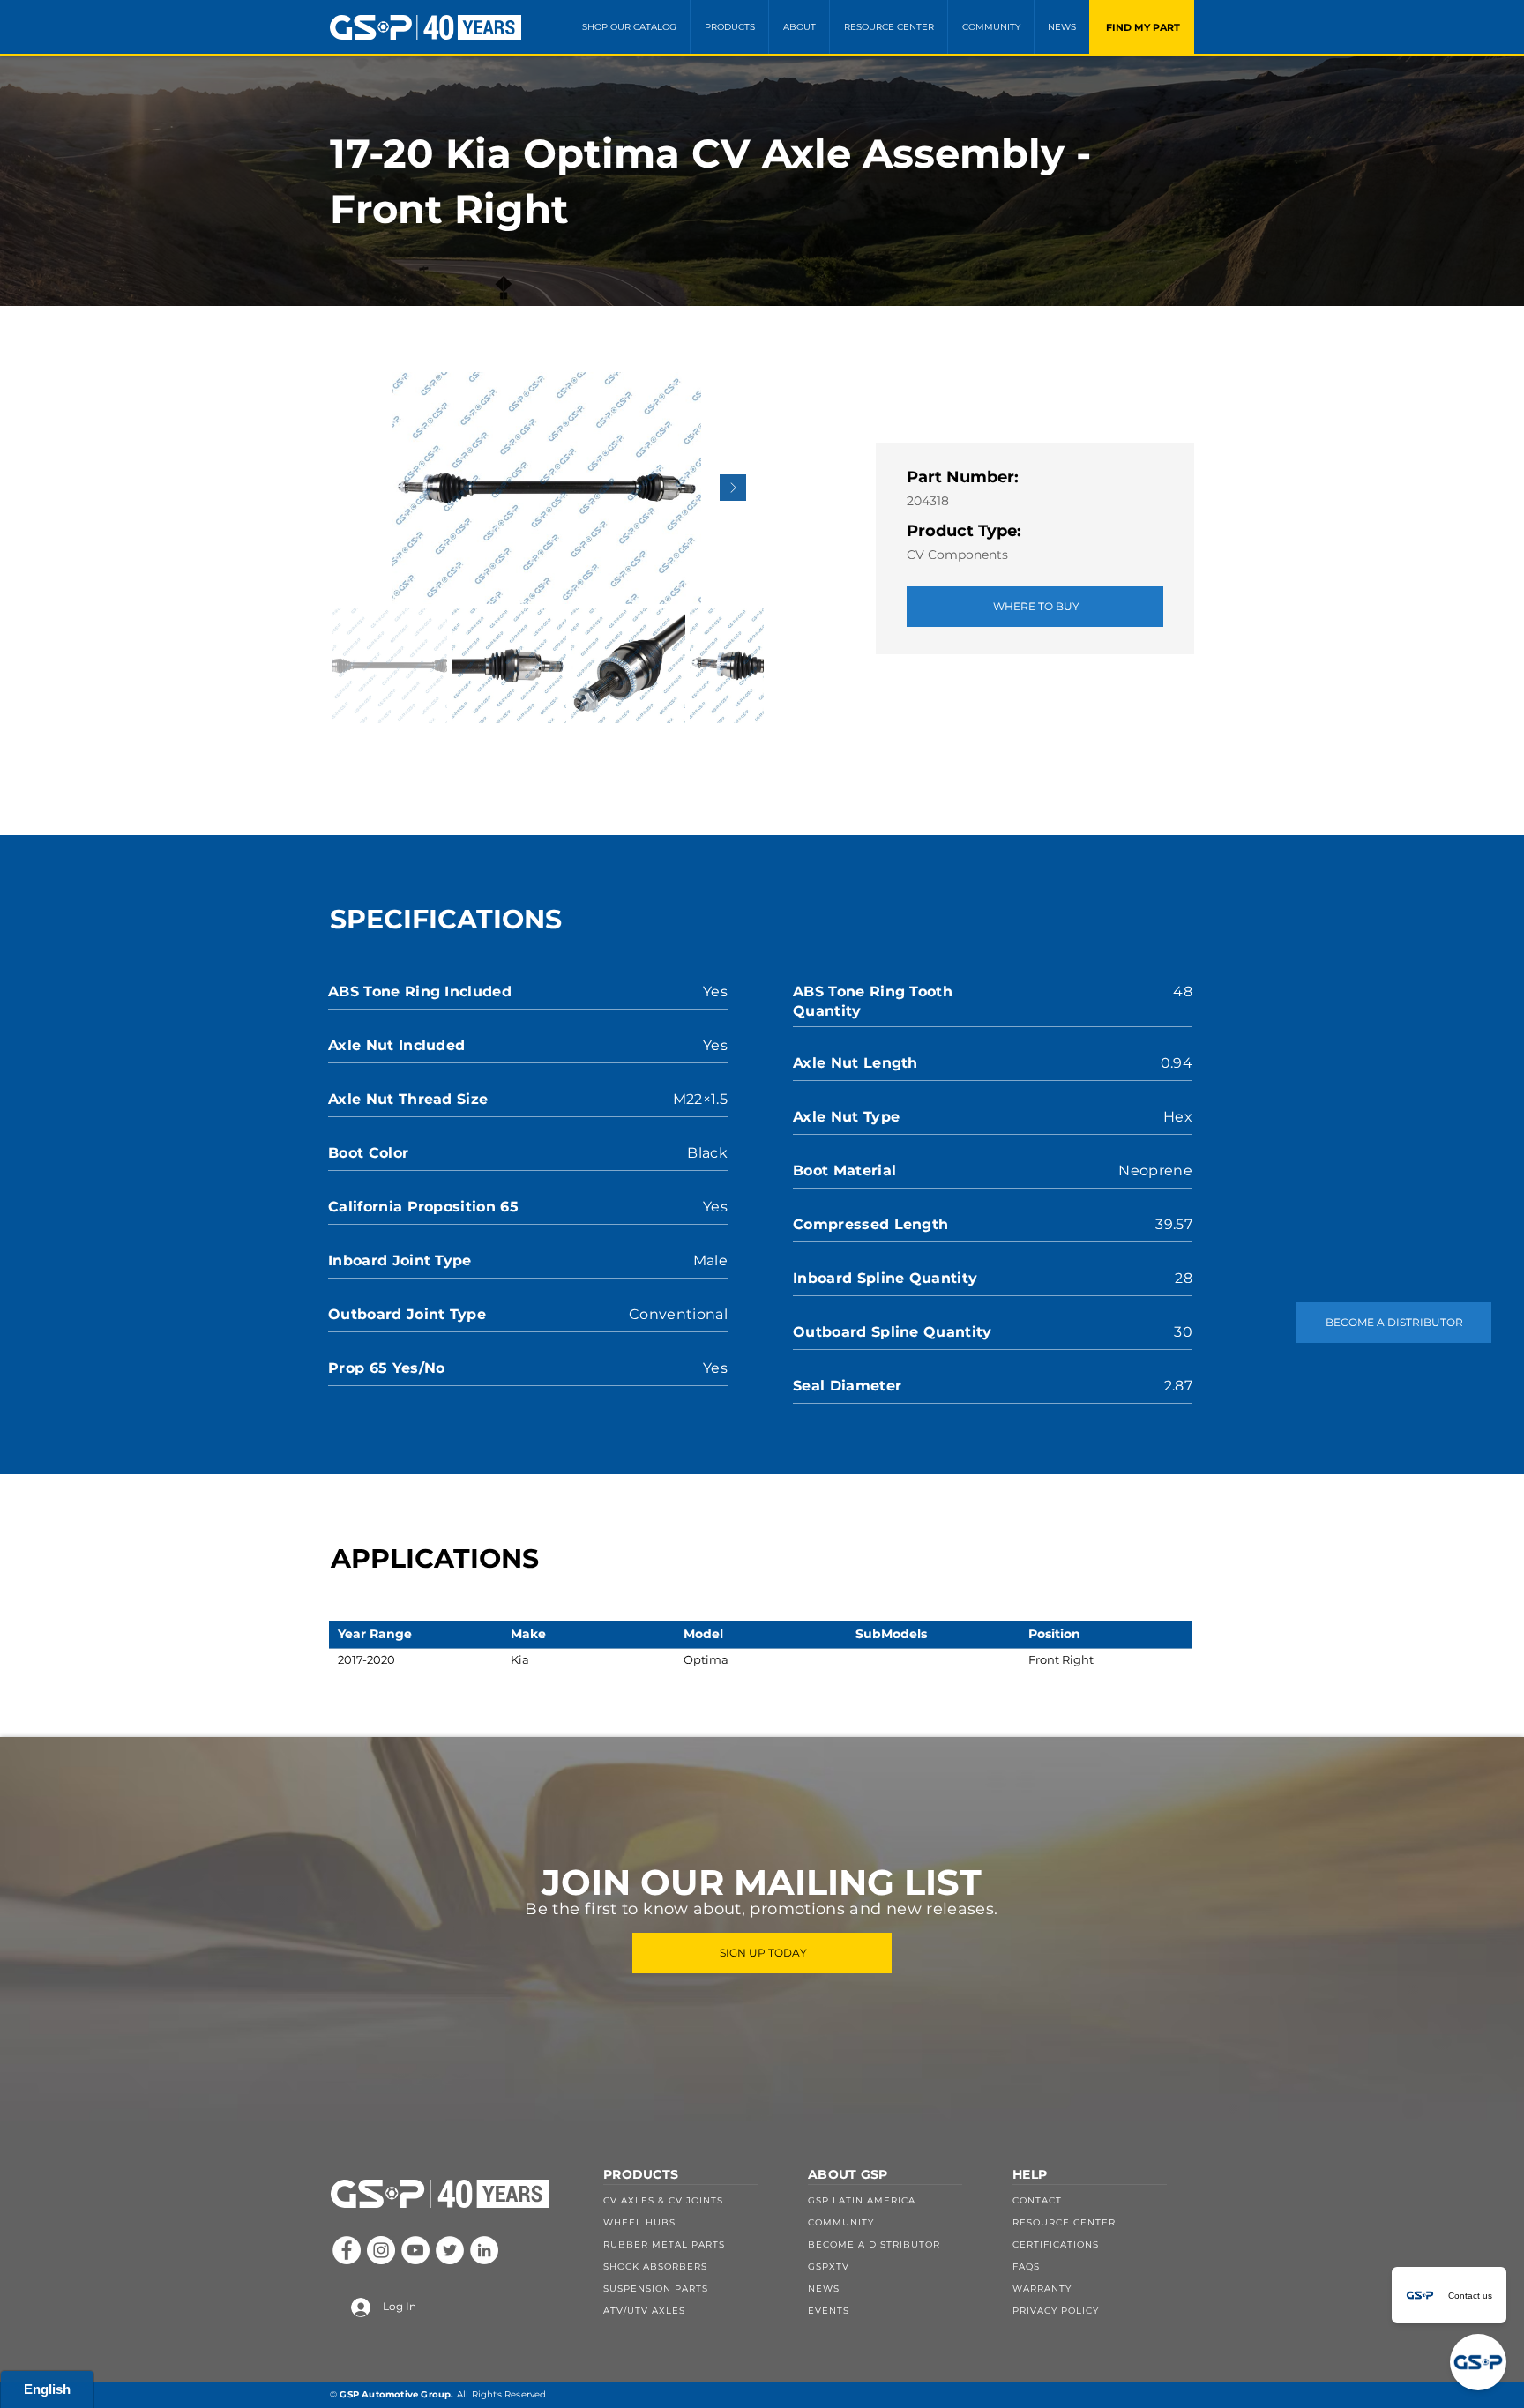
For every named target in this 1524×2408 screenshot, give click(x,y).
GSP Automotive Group (395, 2394)
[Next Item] (733, 488)
